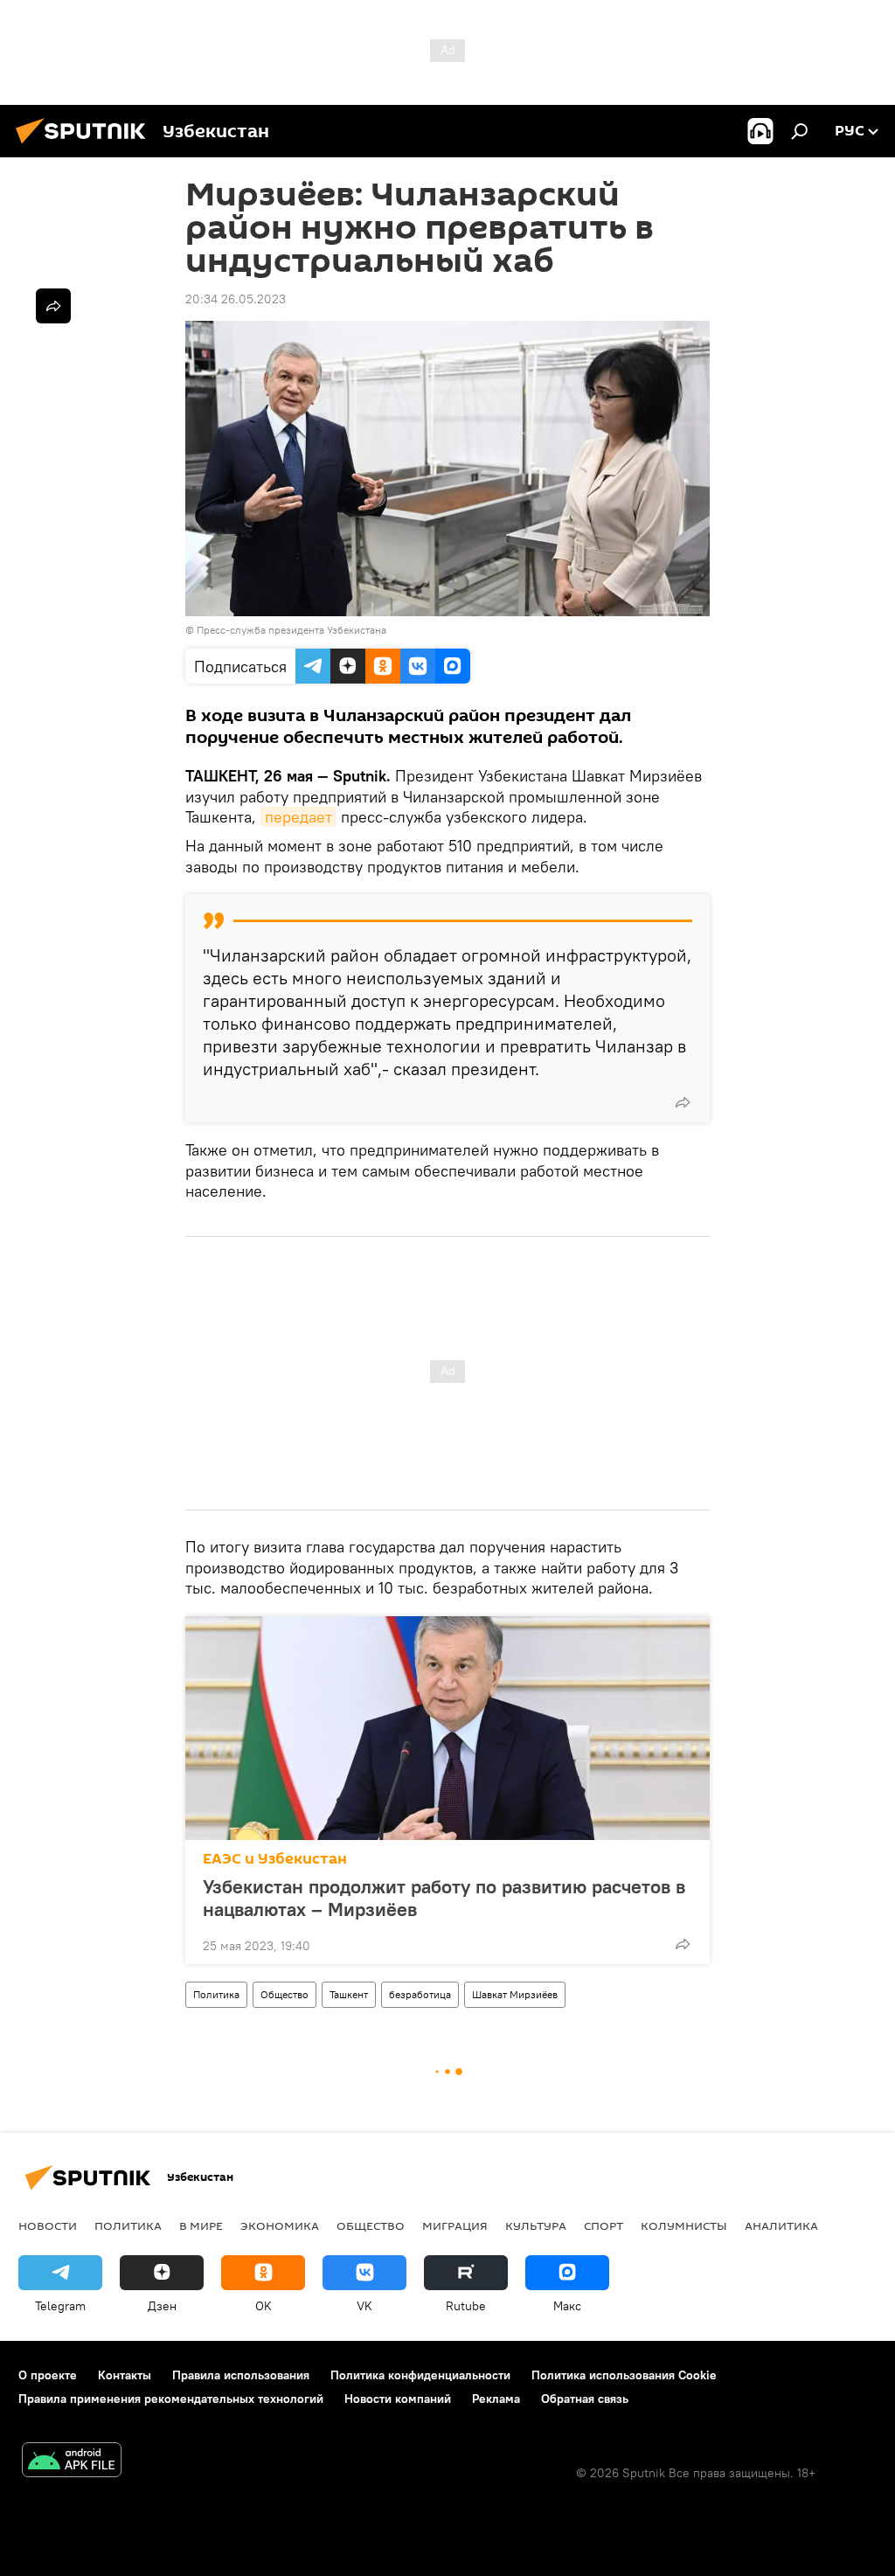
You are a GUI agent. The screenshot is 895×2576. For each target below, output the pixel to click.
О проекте (48, 2375)
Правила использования (241, 2375)
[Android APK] (72, 2462)
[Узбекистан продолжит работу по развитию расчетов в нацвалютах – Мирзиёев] (447, 1728)
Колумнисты (684, 2225)
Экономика (280, 2225)
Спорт (604, 2225)
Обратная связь (585, 2399)
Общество (284, 1994)
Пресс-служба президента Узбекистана (291, 630)
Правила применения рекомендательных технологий (171, 2399)
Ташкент (349, 1994)
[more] (683, 1102)
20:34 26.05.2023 (236, 299)
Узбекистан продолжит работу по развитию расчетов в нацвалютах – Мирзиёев (444, 1898)
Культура (536, 2225)
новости (48, 2225)
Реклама (496, 2399)
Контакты (125, 2375)
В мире (201, 2225)
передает (298, 817)
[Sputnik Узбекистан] (86, 146)
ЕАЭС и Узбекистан (275, 1859)
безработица (420, 1994)
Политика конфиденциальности (420, 2375)
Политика (216, 1994)
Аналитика (781, 2225)
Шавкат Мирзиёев (515, 1994)
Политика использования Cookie (624, 2375)
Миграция (455, 2225)
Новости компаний (398, 2399)
